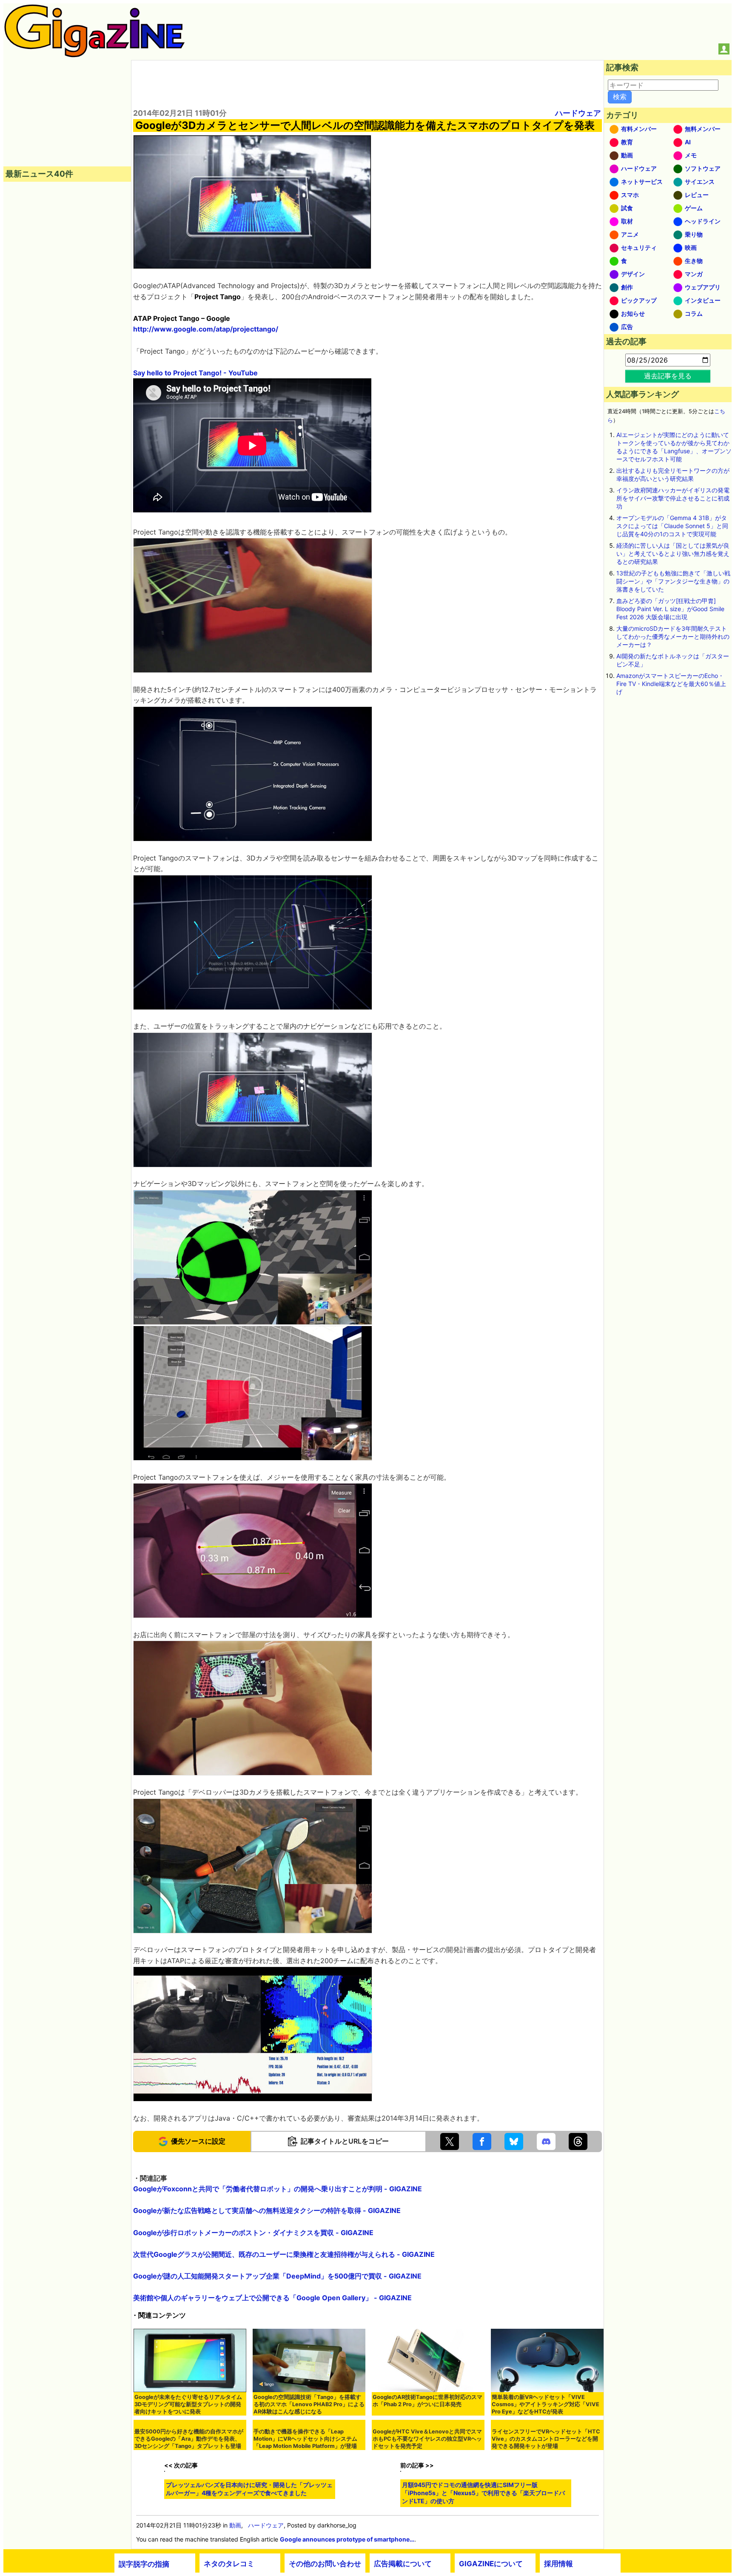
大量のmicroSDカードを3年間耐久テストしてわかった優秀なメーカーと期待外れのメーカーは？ (673, 636)
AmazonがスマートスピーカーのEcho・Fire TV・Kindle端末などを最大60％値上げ (671, 684)
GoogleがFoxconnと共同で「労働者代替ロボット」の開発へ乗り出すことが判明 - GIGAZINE (278, 2189)
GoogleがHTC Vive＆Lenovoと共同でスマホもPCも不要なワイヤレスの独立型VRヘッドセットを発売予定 (427, 2495)
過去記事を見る (668, 376)
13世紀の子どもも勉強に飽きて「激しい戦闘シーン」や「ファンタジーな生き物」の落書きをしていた (673, 581)
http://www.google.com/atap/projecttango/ (206, 329)
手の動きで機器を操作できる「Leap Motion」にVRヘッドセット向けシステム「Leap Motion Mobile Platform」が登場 (305, 2495)
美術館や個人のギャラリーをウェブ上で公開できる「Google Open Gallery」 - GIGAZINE (272, 2298)
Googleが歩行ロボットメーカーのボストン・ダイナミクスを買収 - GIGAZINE (253, 2233)
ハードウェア (578, 113)
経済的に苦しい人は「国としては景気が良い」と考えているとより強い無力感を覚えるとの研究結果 (673, 553)
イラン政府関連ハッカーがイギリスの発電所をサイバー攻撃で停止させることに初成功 (673, 498)
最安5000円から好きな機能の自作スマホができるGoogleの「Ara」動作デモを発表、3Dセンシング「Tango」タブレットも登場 (189, 2495)
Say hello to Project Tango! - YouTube (195, 373)
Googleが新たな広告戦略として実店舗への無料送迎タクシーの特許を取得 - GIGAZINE (267, 2210)
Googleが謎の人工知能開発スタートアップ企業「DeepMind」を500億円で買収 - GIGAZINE (277, 2276)
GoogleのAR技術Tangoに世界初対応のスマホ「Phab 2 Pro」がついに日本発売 (427, 2401)
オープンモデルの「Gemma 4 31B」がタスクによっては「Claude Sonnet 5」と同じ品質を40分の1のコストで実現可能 (672, 526)
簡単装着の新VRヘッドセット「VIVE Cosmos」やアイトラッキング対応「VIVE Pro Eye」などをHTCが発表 (546, 2404)
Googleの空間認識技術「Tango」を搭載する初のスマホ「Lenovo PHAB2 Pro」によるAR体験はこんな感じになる (309, 2404)
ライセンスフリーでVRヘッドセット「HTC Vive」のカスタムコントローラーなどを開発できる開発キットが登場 (546, 2495)
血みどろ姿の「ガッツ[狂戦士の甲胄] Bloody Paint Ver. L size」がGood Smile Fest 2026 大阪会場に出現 (670, 609)
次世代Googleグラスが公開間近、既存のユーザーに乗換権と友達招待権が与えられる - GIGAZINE (284, 2254)
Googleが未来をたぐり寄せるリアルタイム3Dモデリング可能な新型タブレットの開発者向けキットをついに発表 (188, 2404)
